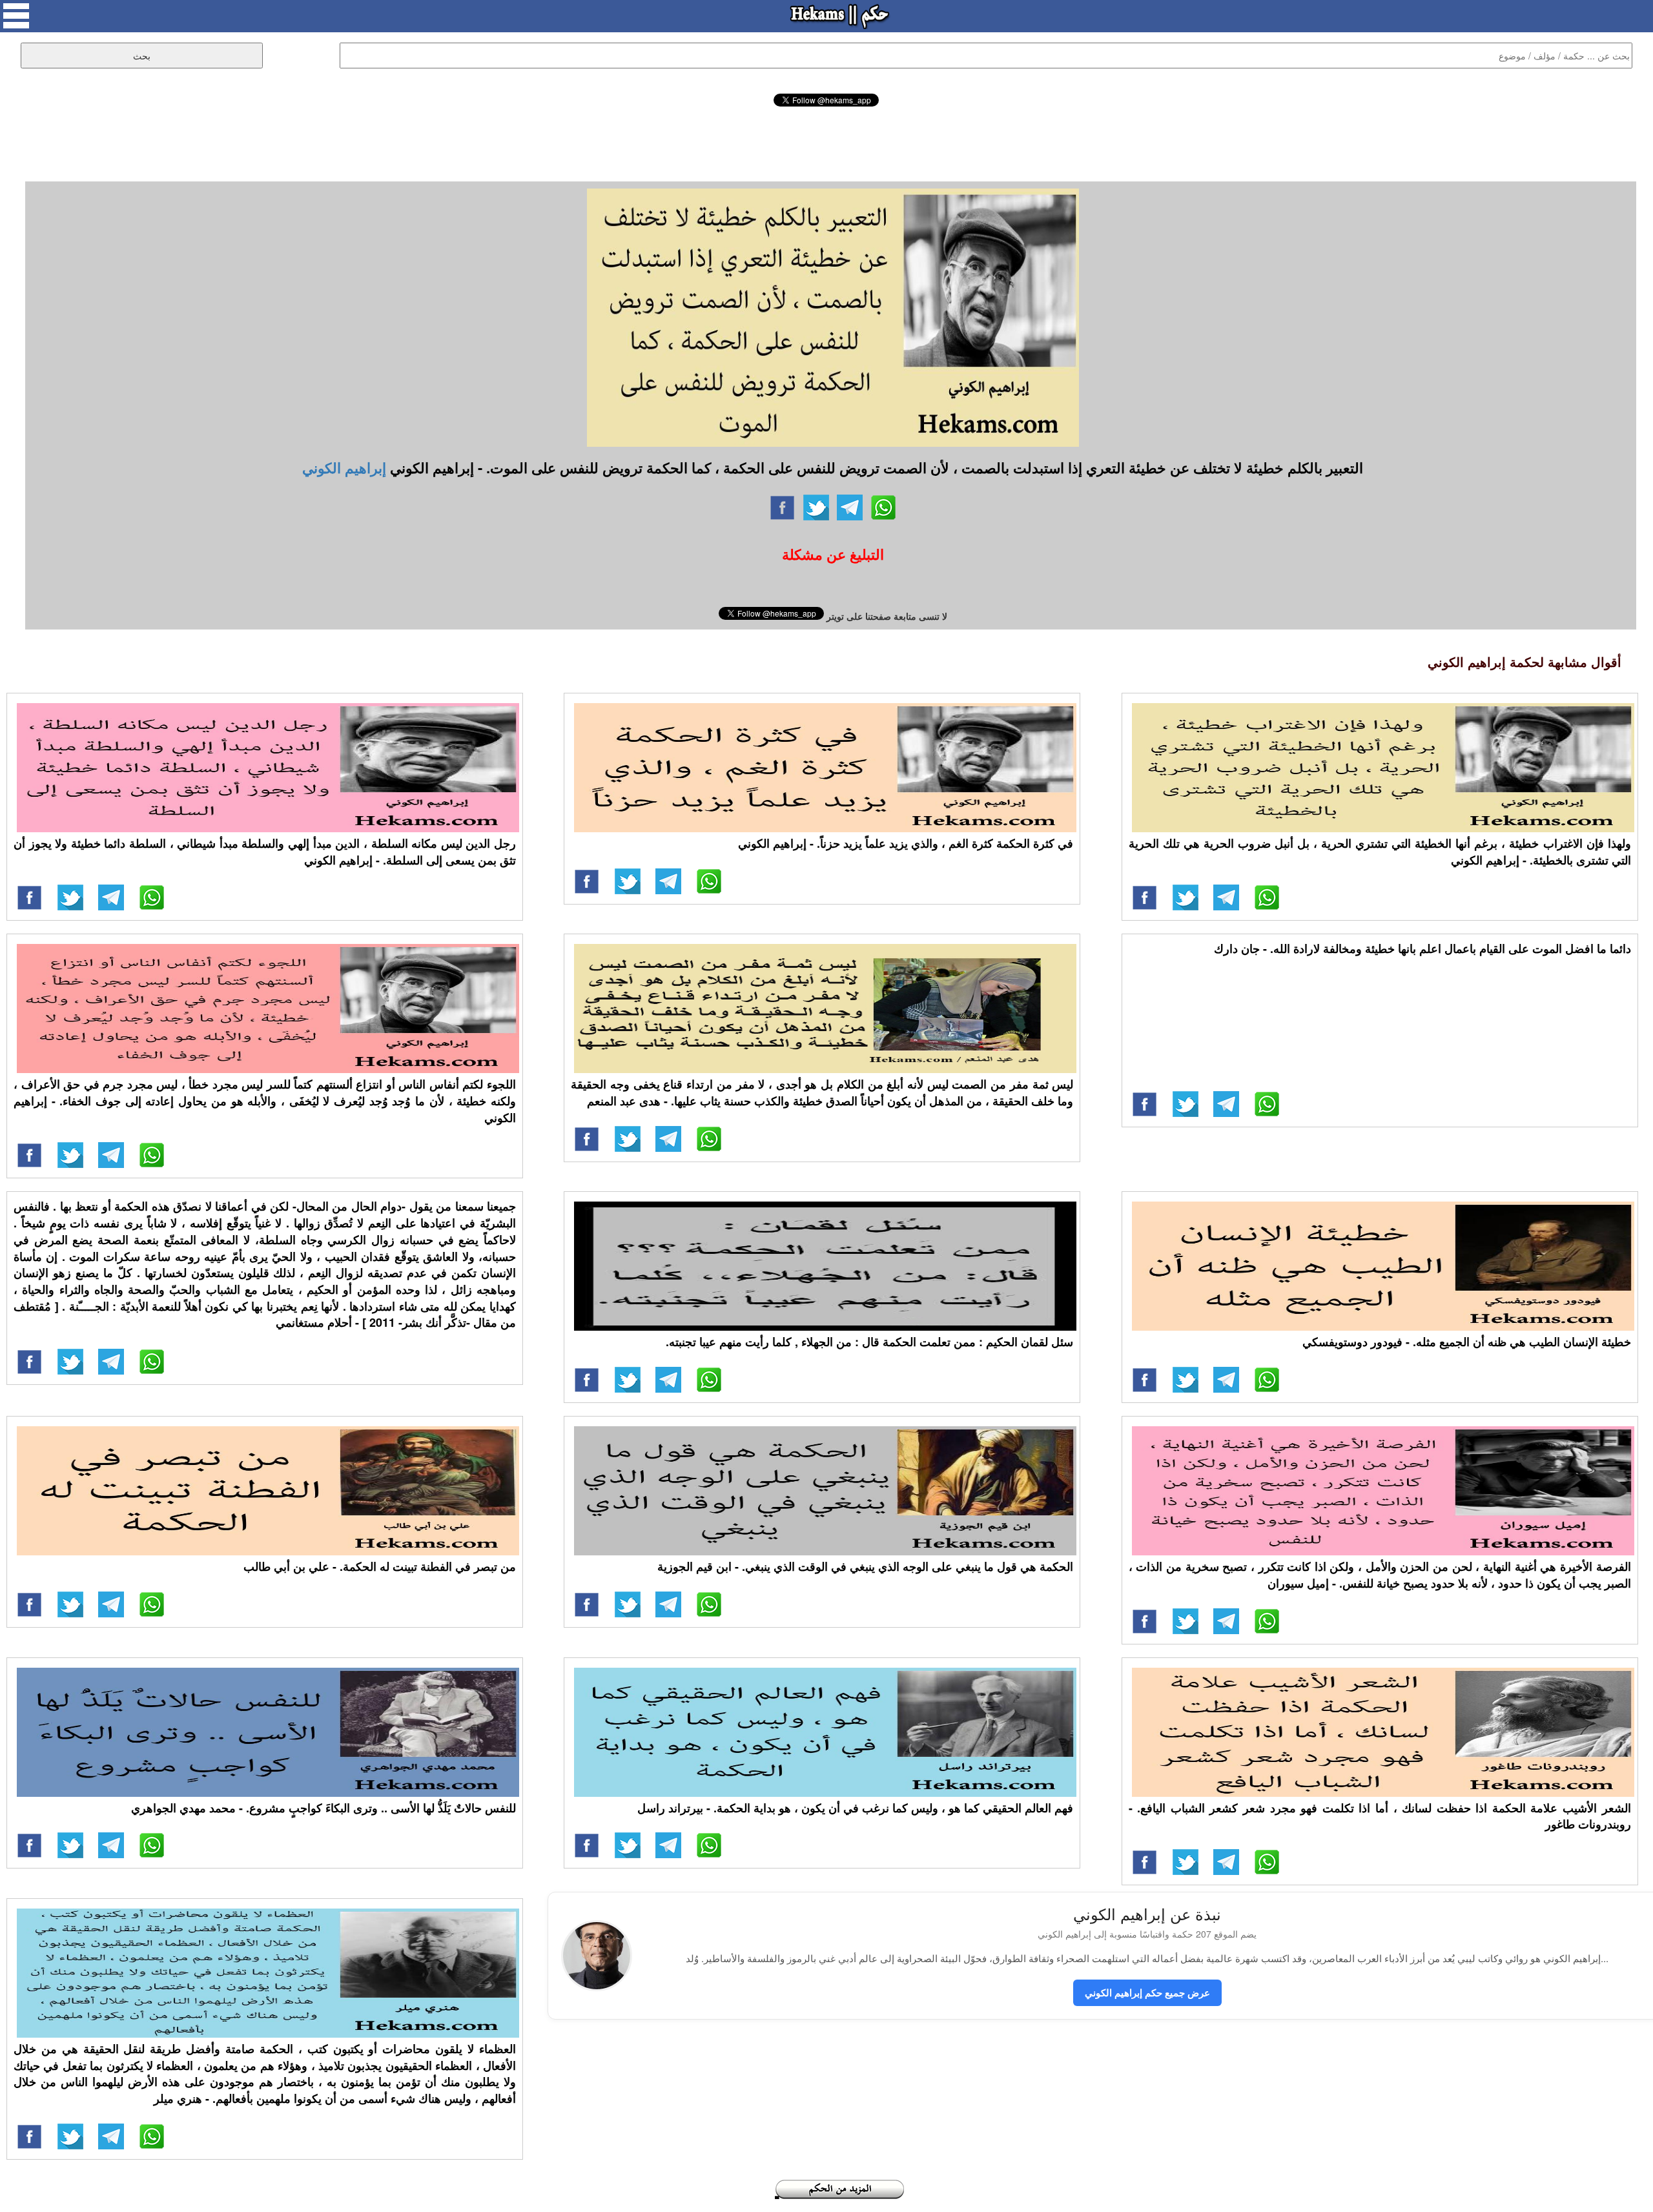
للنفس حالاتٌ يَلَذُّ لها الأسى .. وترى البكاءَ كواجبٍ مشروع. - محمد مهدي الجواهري (323, 1808)
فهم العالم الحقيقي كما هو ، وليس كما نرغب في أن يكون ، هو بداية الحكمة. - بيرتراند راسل (855, 1808)
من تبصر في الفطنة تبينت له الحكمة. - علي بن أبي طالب (380, 1566)
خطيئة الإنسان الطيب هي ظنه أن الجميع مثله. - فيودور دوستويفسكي (1467, 1342)
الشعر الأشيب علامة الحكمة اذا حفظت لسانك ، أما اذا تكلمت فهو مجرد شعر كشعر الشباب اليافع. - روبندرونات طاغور (1380, 1816)
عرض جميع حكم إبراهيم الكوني (1147, 1992)
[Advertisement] (826, 142)
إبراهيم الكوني (344, 467)
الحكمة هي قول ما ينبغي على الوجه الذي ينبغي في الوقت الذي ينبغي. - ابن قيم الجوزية (865, 1566)
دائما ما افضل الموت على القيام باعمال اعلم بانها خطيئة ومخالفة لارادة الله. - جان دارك (1422, 948)
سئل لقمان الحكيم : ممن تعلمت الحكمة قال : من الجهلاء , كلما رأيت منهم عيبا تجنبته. (869, 1342)
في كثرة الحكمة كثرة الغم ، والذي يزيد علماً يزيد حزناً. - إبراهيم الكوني (906, 843)
